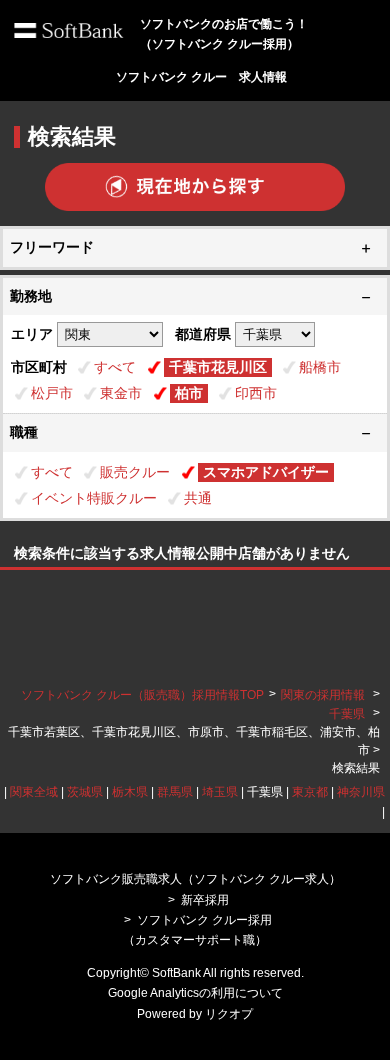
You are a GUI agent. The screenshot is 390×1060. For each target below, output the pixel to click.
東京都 (310, 792)
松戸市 (52, 393)
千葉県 (347, 714)
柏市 (189, 393)
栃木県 (130, 792)
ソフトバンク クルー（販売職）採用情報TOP (142, 695)
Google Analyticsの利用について (195, 993)
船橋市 (320, 367)
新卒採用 (205, 900)
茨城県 (85, 792)
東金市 (121, 393)
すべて (115, 367)
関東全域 (34, 792)
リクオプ (229, 1014)
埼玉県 (220, 792)
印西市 (256, 393)
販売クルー (135, 472)
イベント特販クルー (94, 498)
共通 (198, 498)
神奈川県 (361, 792)
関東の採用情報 (324, 695)
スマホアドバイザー (266, 472)
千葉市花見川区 (218, 367)
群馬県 (175, 792)
